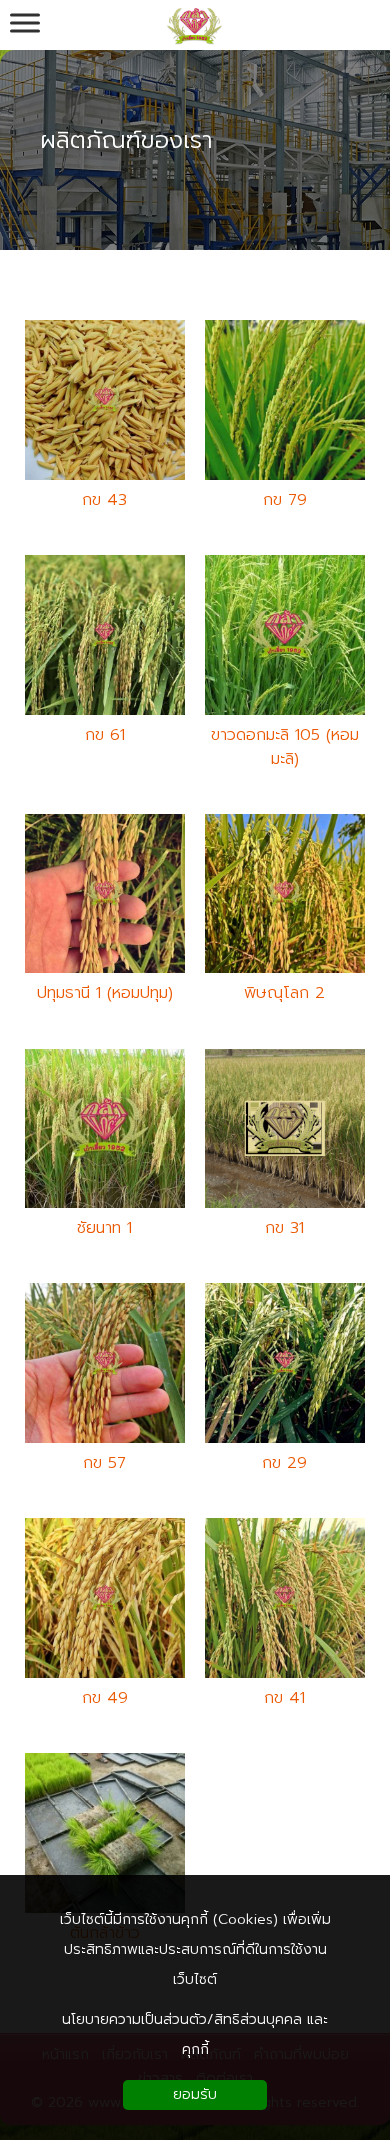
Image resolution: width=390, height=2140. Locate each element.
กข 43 (104, 500)
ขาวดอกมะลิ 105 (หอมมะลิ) (285, 747)
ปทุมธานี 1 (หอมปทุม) (105, 993)
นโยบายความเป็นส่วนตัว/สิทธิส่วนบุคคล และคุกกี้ (195, 2034)
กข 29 (284, 1463)
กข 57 (104, 1463)
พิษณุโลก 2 (284, 993)
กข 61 (105, 735)
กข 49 (105, 1698)
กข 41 (284, 1698)
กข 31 (284, 1228)
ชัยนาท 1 (104, 1228)
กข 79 (285, 500)
